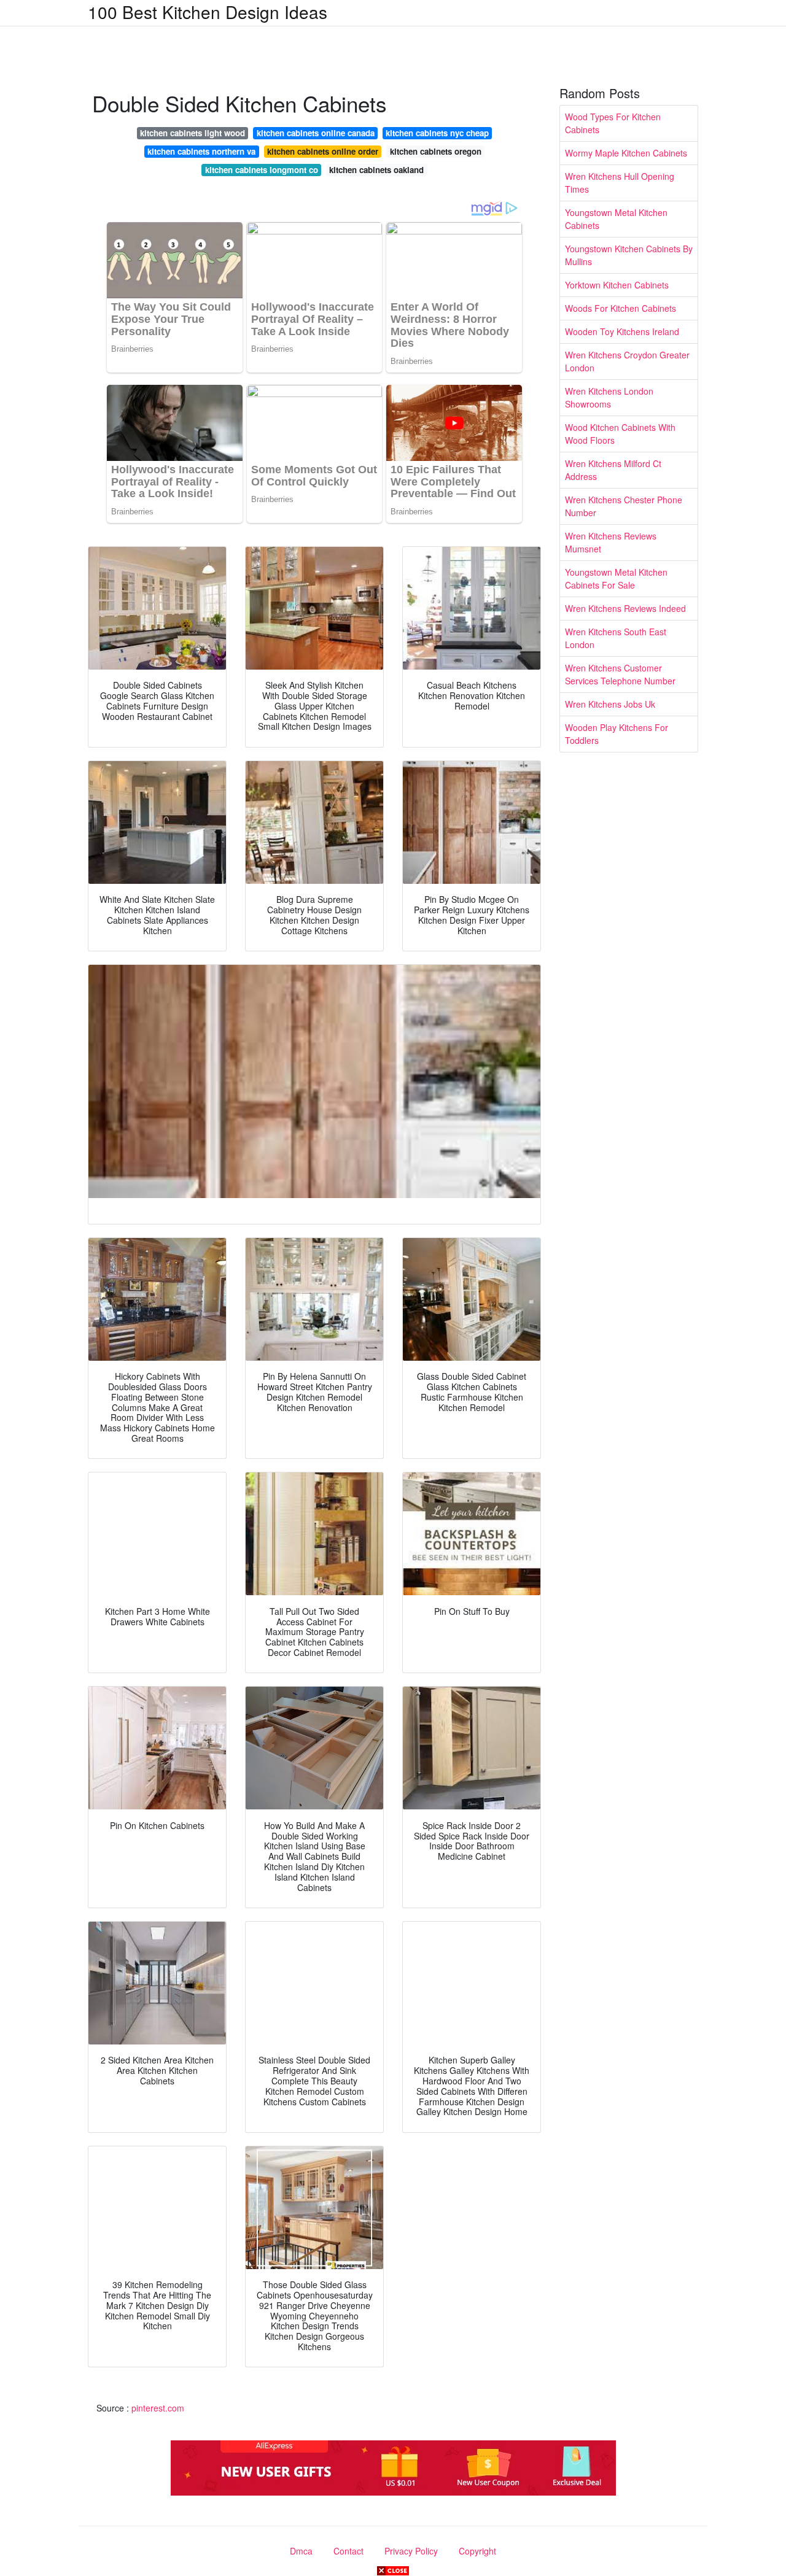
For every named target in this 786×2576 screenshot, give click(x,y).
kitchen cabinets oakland (376, 170)
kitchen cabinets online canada (316, 133)
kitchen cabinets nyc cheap (437, 133)
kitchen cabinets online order (323, 151)
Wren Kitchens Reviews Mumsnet (611, 542)
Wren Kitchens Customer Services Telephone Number (620, 674)
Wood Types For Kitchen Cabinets (613, 123)
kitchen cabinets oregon (436, 151)
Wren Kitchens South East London (616, 638)
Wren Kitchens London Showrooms (609, 397)
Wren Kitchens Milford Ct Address (613, 470)
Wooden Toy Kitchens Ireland (622, 331)
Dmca (301, 2551)
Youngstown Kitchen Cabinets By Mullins (629, 255)
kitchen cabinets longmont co (262, 170)
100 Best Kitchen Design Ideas (208, 12)
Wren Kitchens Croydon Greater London (627, 361)
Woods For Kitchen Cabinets (621, 308)
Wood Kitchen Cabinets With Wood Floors (620, 434)
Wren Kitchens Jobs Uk (610, 704)
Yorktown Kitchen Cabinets (617, 285)
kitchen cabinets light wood (193, 133)
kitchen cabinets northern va (201, 151)
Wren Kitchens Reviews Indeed (625, 608)
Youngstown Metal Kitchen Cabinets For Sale (616, 578)
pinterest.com (158, 2408)
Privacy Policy (411, 2551)
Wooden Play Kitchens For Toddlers (617, 734)
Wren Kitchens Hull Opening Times (620, 183)
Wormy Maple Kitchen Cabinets (626, 153)
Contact (348, 2551)
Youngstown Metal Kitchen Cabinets (616, 219)
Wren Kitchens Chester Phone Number (624, 506)
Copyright (477, 2551)
